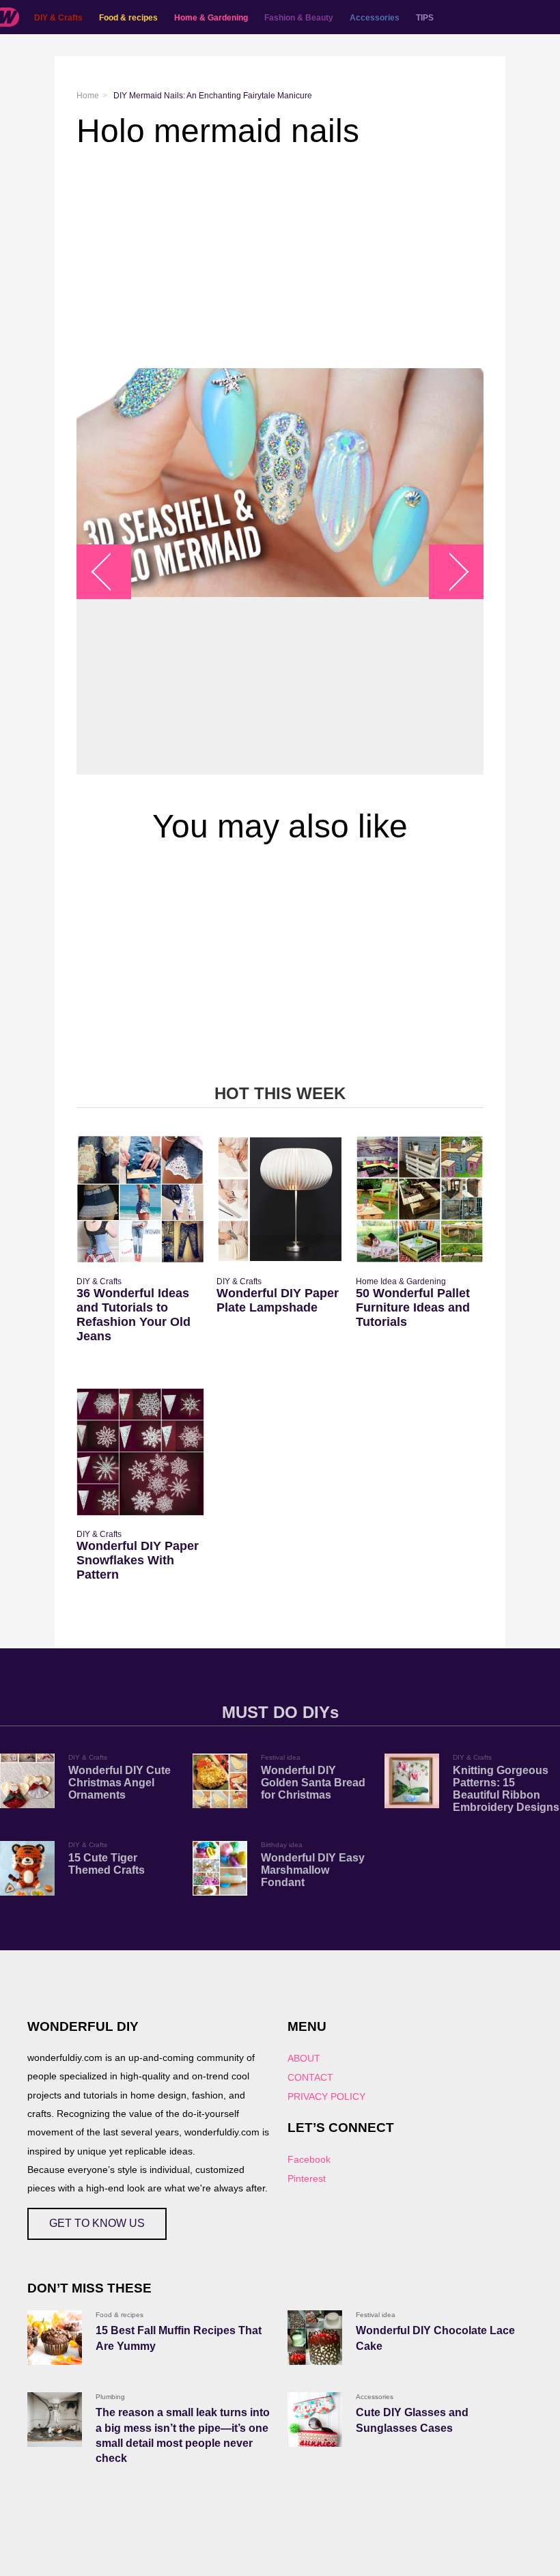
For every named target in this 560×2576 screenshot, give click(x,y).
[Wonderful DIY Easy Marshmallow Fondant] (220, 1868)
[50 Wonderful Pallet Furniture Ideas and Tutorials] (420, 1199)
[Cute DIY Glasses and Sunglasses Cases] (315, 2420)
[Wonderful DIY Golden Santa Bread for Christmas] (220, 1781)
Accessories (375, 18)
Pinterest (307, 2178)
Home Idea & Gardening (401, 1282)
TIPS (425, 18)
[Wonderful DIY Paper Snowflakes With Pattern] (140, 1452)
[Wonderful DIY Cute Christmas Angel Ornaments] (27, 1781)
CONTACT (310, 2077)
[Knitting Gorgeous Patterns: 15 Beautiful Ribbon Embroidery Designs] (412, 1781)
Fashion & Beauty (299, 18)
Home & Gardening (211, 18)
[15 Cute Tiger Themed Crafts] (27, 1868)
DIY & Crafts (58, 18)
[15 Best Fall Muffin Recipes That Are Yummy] (55, 2338)
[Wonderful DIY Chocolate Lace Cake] (315, 2338)
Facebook (309, 2159)
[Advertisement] (280, 259)
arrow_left (111, 571)
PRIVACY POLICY (326, 2096)
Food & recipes (128, 18)
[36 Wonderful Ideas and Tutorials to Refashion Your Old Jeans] (140, 1199)
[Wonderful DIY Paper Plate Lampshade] (280, 1199)
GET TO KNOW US (97, 2223)
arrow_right (450, 571)
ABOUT (304, 2058)
